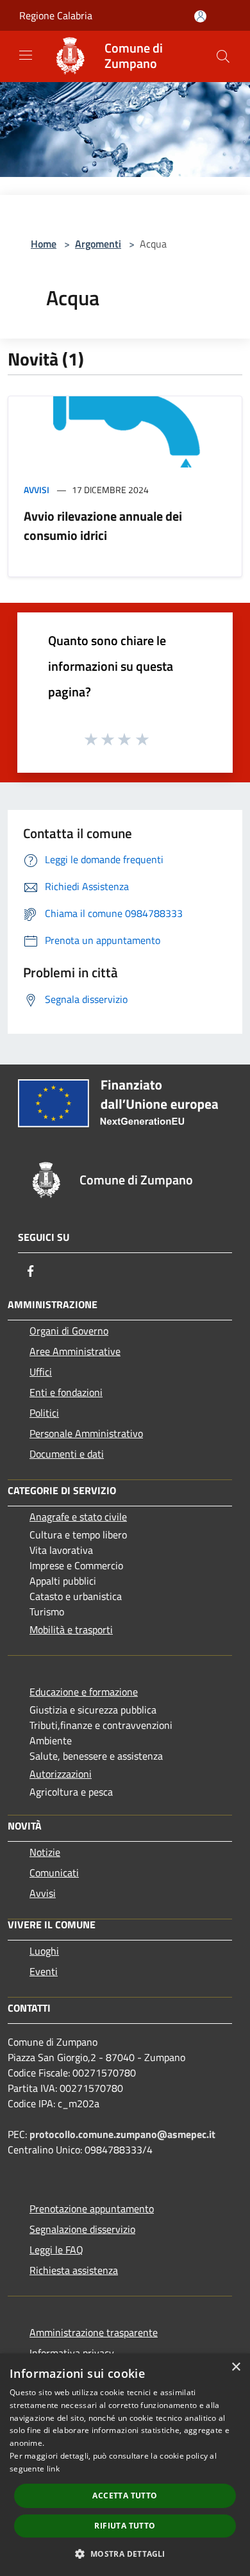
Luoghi (44, 1951)
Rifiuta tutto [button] (125, 2526)
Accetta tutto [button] (125, 2496)
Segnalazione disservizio (82, 2229)
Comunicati (54, 1873)
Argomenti (98, 244)
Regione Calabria (56, 15)
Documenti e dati (67, 1454)
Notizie (45, 1852)
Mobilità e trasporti (71, 1629)
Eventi (44, 1971)
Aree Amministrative (75, 1351)
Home (44, 244)
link (53, 2469)
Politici (44, 1413)
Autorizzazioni (61, 1774)
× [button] (236, 2367)
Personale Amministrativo (86, 1433)
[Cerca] (223, 56)
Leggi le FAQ (56, 2250)
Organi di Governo (69, 1331)
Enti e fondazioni (66, 1392)
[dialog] (125, 2465)
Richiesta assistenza (74, 2270)
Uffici (41, 1372)
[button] (125, 2554)
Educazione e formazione (84, 1692)
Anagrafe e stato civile (78, 1517)
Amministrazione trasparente (94, 2332)
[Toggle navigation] (26, 55)
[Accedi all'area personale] (200, 16)
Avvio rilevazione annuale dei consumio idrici (103, 526)
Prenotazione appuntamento (92, 2209)
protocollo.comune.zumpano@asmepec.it (122, 2134)
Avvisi (37, 490)
